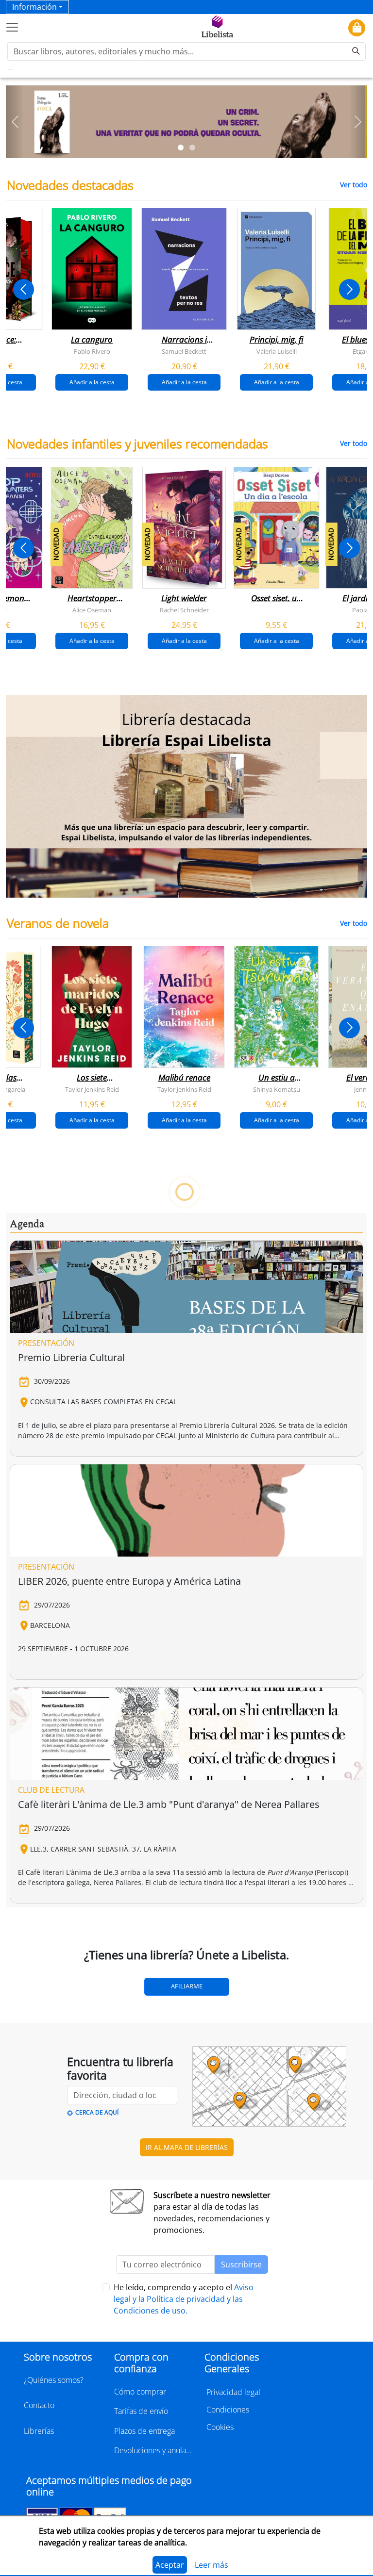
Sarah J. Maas (276, 1348)
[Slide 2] (192, 148)
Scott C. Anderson (92, 1607)
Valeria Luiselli (277, 351)
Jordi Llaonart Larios (184, 1607)
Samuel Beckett (184, 351)
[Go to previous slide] (24, 289)
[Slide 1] (181, 148)
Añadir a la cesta (92, 382)
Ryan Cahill (92, 1348)
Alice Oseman (92, 609)
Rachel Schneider (184, 609)
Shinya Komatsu (277, 1089)
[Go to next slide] (349, 289)
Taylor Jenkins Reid (92, 1089)
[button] (15, 122)
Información (34, 7)
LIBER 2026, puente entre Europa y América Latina (129, 2357)
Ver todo (354, 185)
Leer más (212, 2565)
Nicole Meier (276, 1865)
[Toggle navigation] (12, 27)
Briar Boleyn (184, 1348)
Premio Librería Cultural (71, 2133)
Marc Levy (184, 1865)
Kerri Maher (92, 1865)
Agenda (27, 2000)
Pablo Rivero (92, 351)
